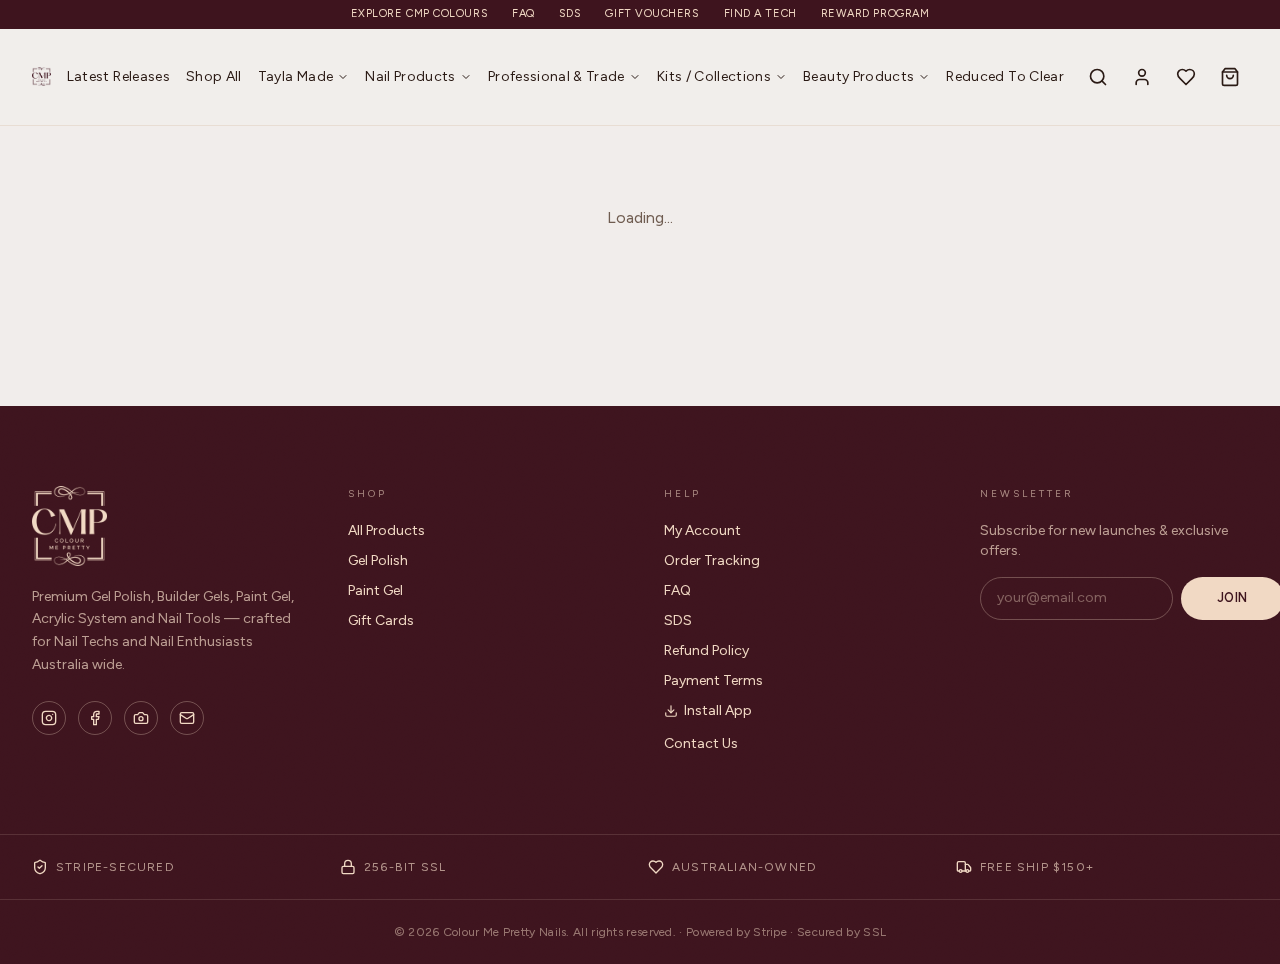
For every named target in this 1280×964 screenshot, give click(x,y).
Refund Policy (706, 650)
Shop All (214, 76)
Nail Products (410, 76)
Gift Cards (381, 620)
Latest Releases (118, 76)
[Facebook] (95, 718)
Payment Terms (713, 680)
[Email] (187, 718)
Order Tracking (712, 560)
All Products (386, 530)
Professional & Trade (556, 76)
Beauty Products (858, 76)
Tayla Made (296, 76)
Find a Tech (760, 13)
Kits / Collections (714, 76)
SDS (570, 13)
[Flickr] (141, 718)
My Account (702, 530)
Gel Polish (378, 560)
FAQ (523, 13)
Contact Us (701, 743)
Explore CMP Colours (419, 13)
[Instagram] (49, 718)
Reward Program (875, 13)
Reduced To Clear (1005, 76)
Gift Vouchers (652, 13)
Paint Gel (375, 590)
